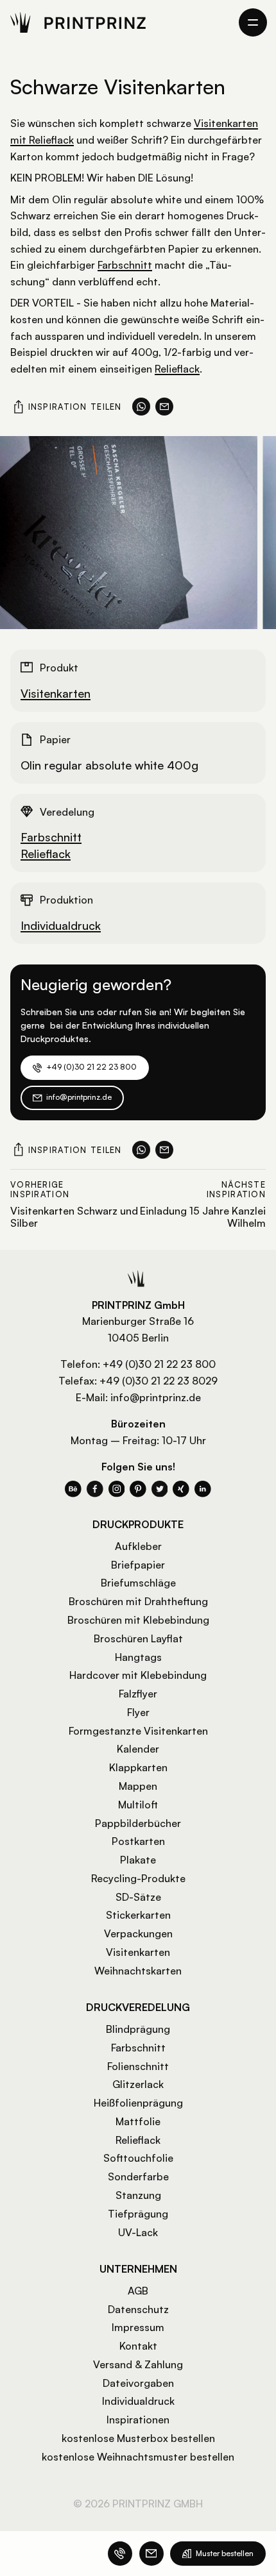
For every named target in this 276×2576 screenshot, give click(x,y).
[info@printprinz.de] (151, 2554)
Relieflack (177, 369)
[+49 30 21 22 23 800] (120, 2554)
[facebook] (95, 1489)
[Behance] (73, 1489)
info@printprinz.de (156, 1397)
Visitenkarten (56, 693)
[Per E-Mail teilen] (164, 407)
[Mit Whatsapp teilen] (141, 407)
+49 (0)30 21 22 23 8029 (159, 1381)
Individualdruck (61, 925)
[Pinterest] (138, 1489)
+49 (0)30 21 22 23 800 (159, 1364)
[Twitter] (160, 1489)
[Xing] (181, 1489)
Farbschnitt (125, 265)
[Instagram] (117, 1489)
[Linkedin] (203, 1489)
